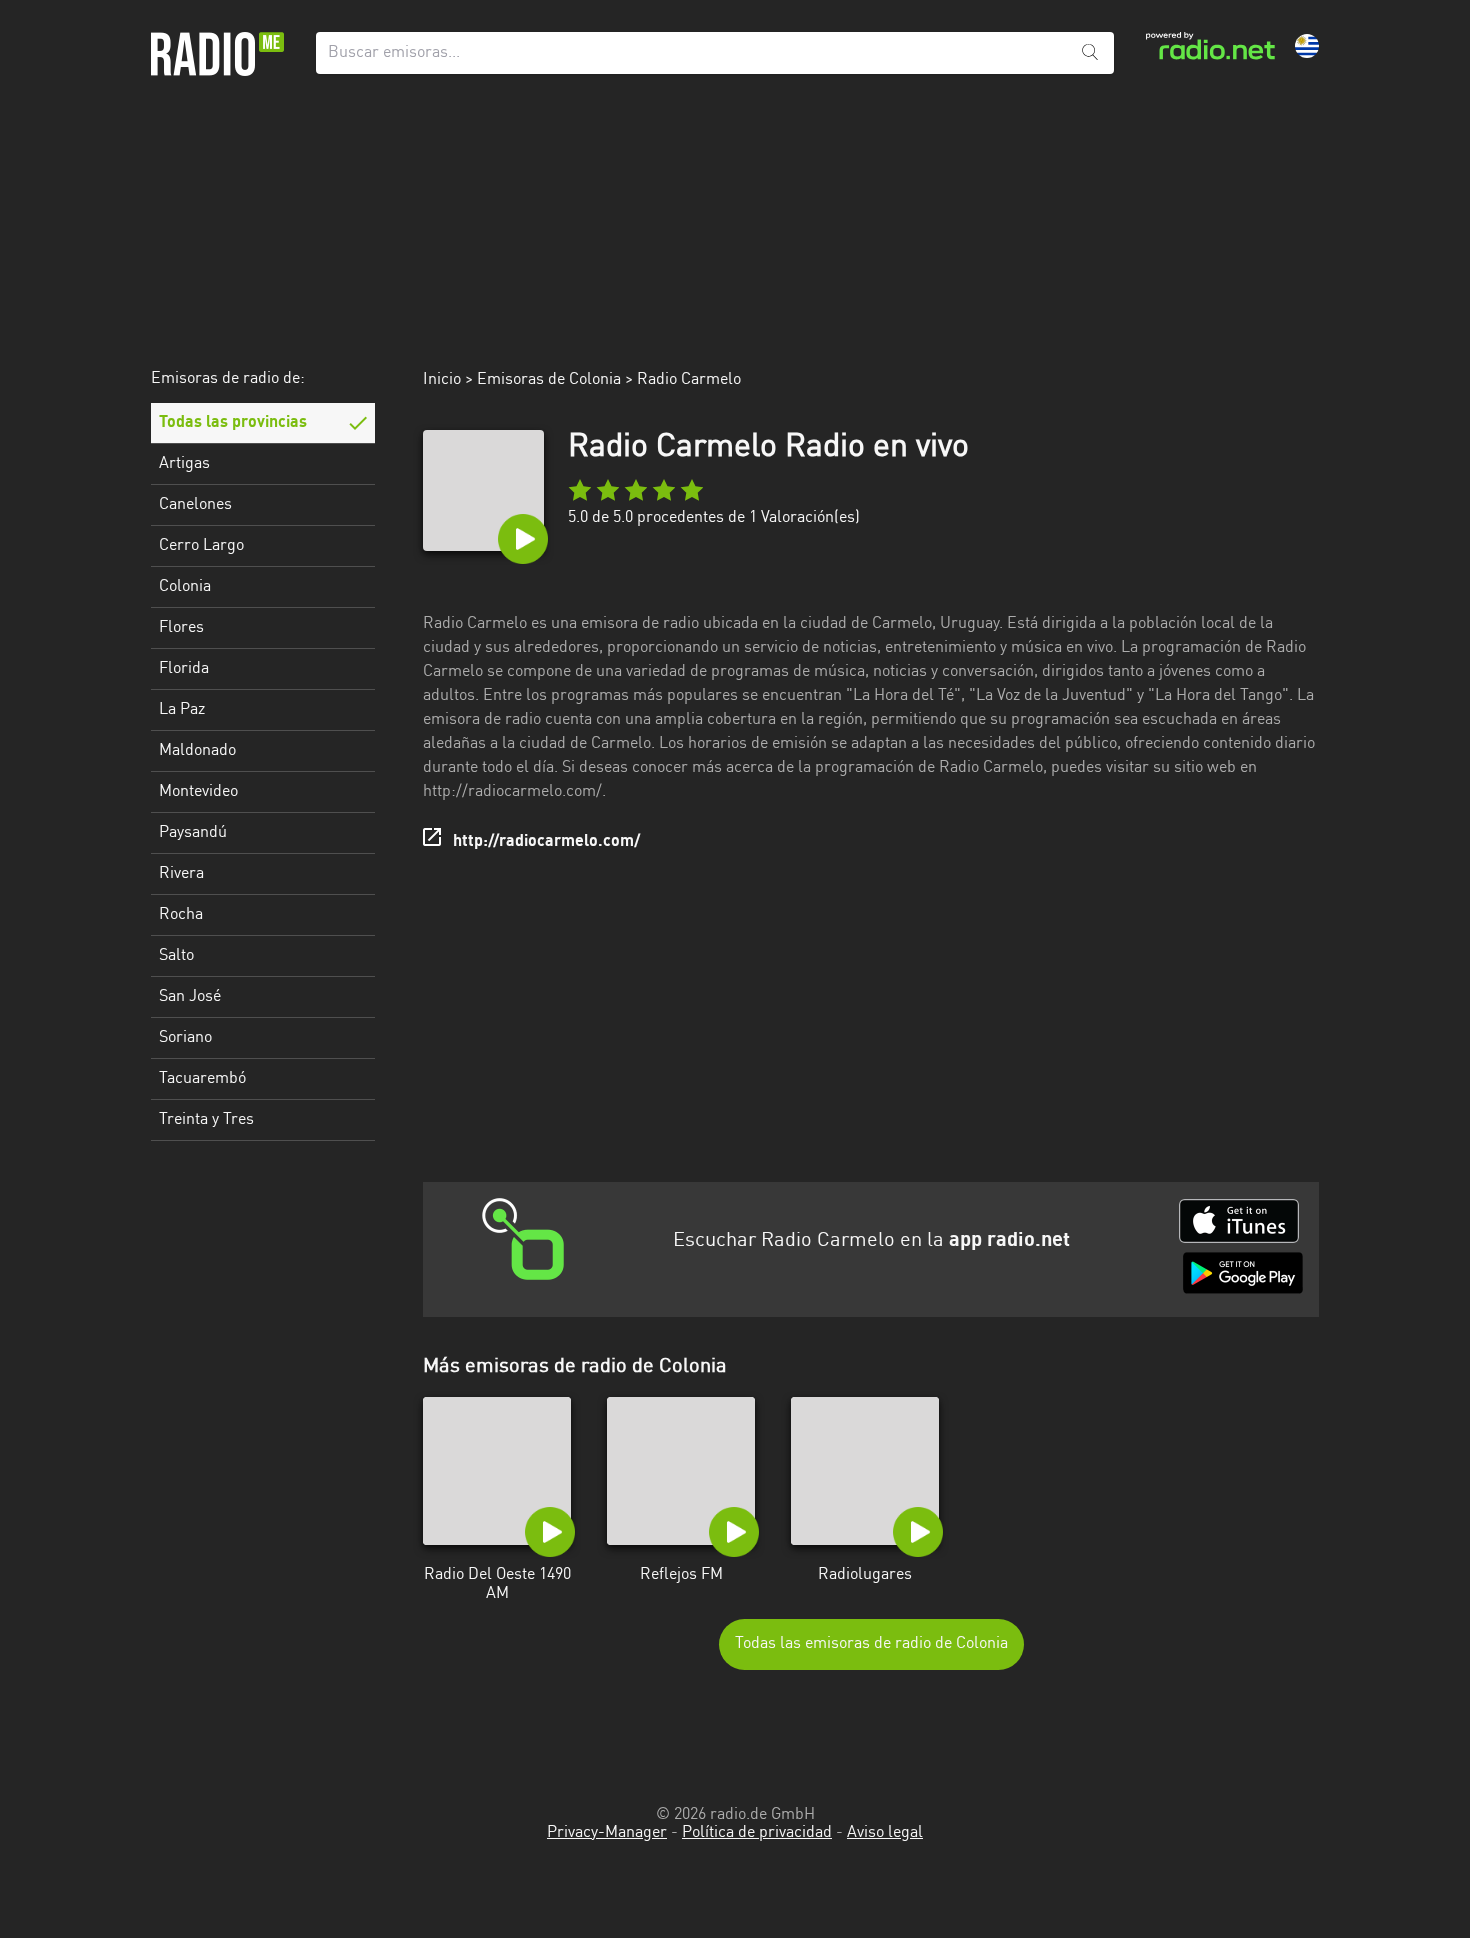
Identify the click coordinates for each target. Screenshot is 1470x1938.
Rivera (181, 874)
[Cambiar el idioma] (1307, 46)
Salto (176, 956)
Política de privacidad (757, 1833)
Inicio (442, 380)
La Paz (182, 710)
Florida (184, 669)
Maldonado (197, 751)
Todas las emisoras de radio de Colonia (871, 1644)
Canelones (195, 505)
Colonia (185, 587)
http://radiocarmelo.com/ (546, 842)
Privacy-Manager (607, 1833)
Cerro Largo (201, 546)
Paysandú (193, 833)
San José (190, 997)
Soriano (185, 1038)
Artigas (184, 464)
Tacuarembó (202, 1079)
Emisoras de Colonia (549, 380)
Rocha (181, 915)
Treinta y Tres (206, 1120)
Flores (181, 628)
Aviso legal (885, 1833)
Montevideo (198, 792)
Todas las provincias (233, 423)
